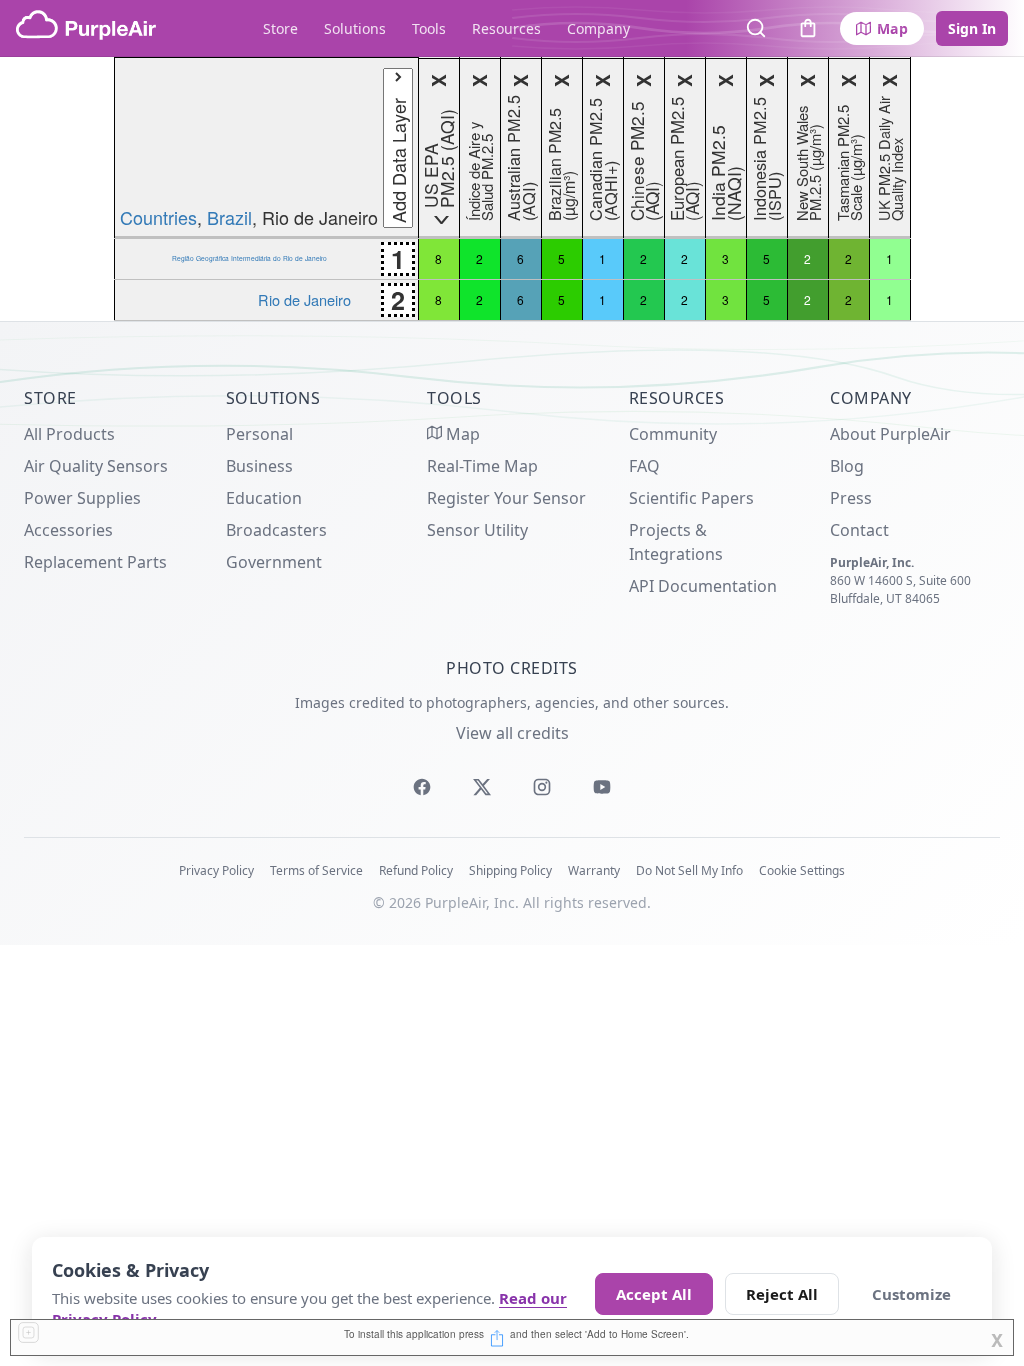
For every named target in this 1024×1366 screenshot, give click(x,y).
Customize (911, 1294)
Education (264, 498)
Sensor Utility (477, 530)
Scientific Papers (691, 498)
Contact (859, 530)
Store (280, 28)
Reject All (782, 1294)
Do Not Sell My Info (689, 870)
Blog (847, 466)
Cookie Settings (802, 870)
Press (851, 498)
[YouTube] (602, 787)
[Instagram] (542, 787)
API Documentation (703, 586)
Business (259, 466)
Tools (429, 28)
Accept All (654, 1294)
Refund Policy (416, 870)
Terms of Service (316, 870)
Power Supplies (82, 498)
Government (274, 562)
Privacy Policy (216, 870)
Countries (158, 217)
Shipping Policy (510, 870)
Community (673, 434)
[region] (512, 189)
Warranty (594, 870)
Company (598, 28)
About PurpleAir (890, 434)
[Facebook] (422, 787)
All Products (69, 434)
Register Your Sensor (506, 498)
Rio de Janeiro (304, 299)
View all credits (512, 733)
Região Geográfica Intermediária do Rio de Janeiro (249, 258)
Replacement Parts (95, 562)
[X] (482, 787)
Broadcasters (276, 530)
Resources (506, 28)
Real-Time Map (482, 466)
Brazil (229, 217)
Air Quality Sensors (96, 466)
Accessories (68, 530)
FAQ (644, 466)
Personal (259, 434)
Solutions (355, 28)
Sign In (972, 28)
